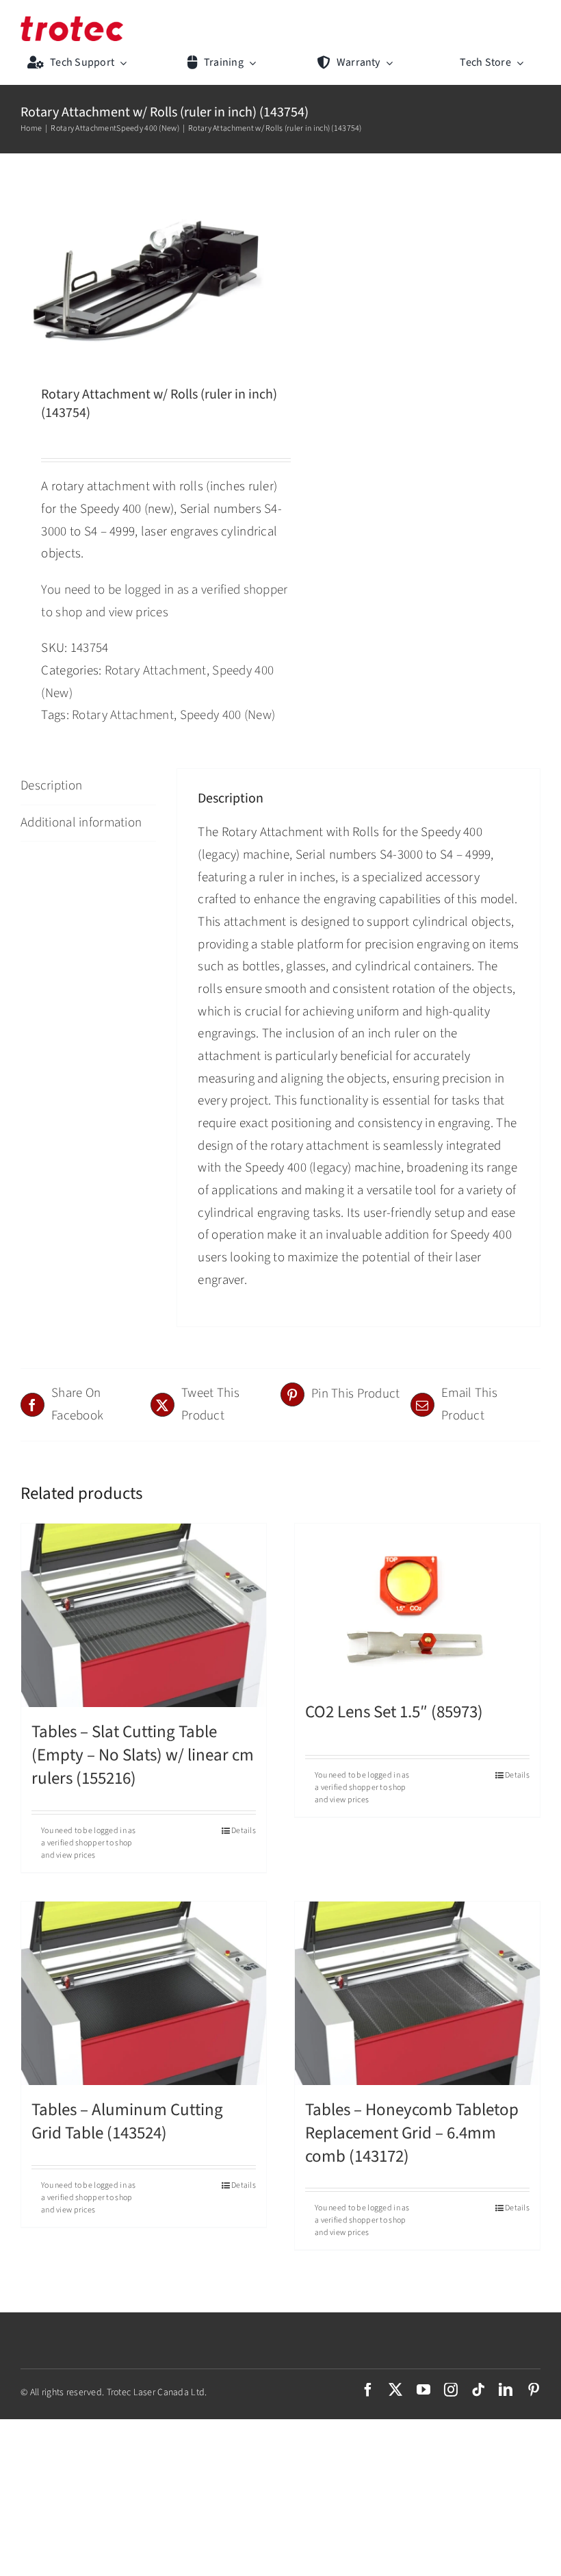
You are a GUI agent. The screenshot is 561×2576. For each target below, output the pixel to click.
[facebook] (368, 2390)
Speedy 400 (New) (228, 715)
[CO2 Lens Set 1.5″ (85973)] (417, 1605)
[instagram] (451, 2390)
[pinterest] (534, 2390)
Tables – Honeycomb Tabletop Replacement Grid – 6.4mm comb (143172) (412, 2133)
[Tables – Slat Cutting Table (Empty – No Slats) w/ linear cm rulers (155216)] (144, 1616)
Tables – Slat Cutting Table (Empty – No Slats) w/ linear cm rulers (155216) (143, 1755)
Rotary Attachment (156, 671)
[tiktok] (478, 2390)
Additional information (81, 823)
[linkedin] (506, 2390)
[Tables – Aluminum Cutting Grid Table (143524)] (144, 1994)
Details (244, 1831)
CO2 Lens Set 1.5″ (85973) (394, 1712)
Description (51, 786)
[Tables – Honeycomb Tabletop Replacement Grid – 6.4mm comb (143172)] (417, 1994)
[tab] (88, 787)
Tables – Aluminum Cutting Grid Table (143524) (127, 2121)
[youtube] (423, 2390)
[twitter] (395, 2390)
